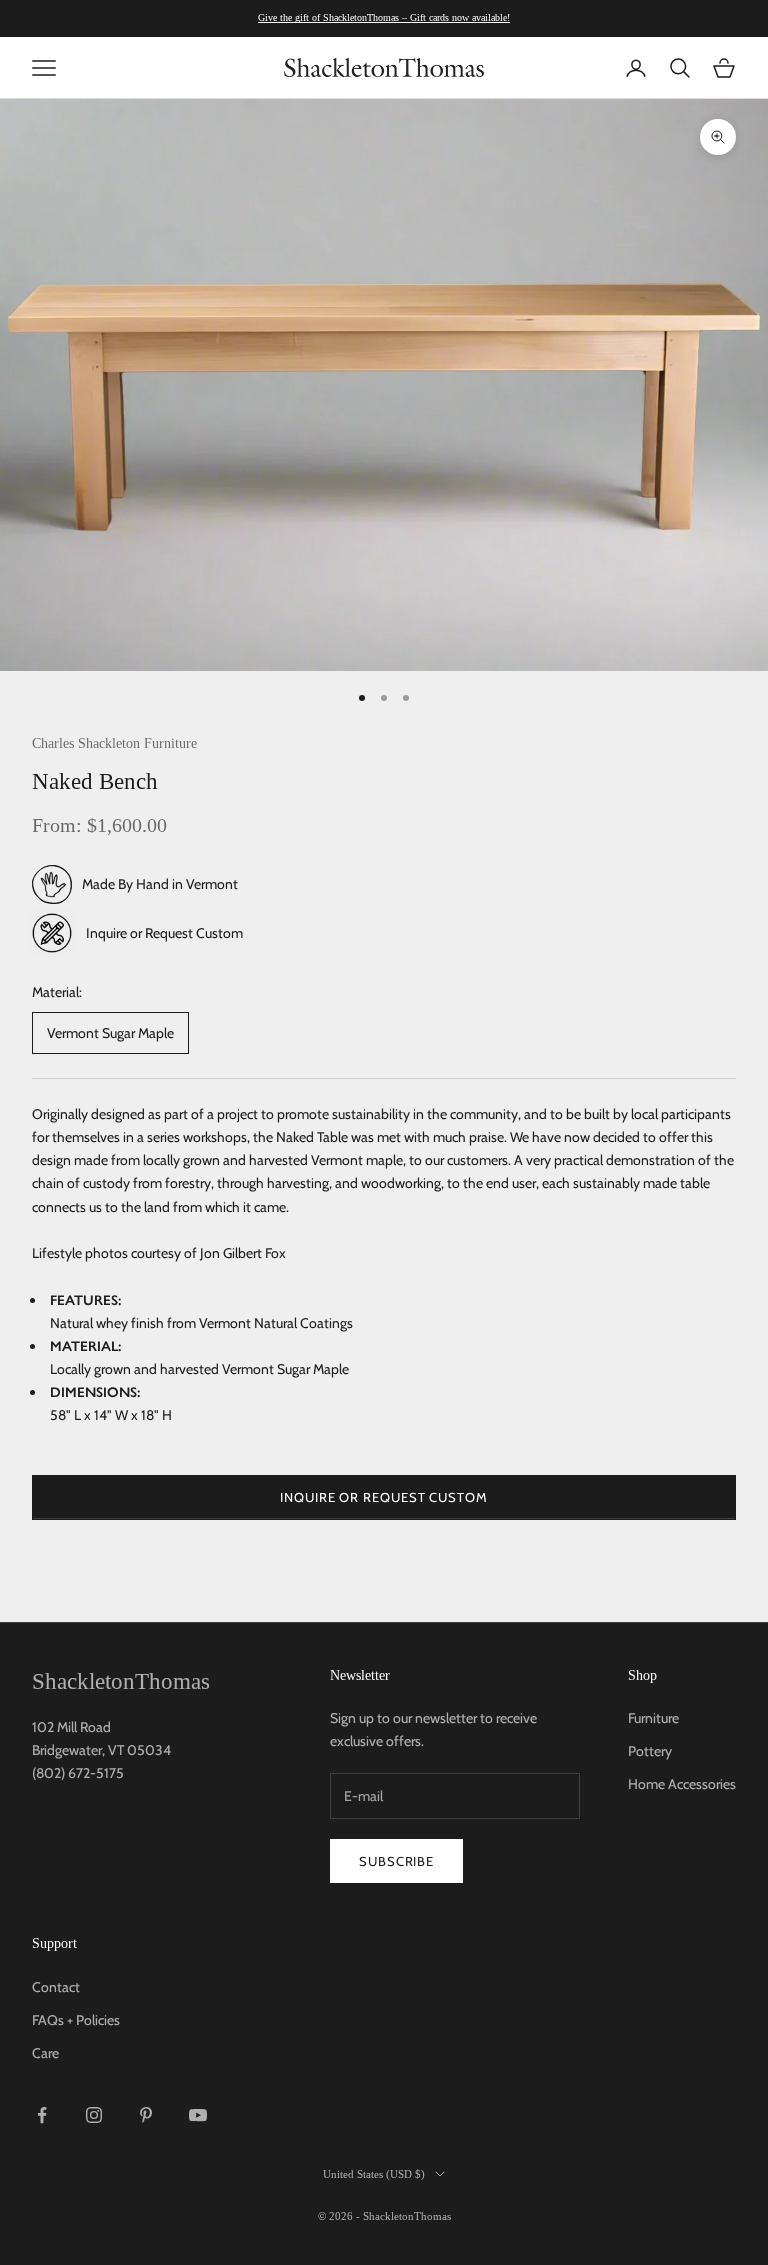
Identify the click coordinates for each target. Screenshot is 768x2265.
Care (45, 2053)
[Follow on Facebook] (42, 2115)
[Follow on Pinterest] (146, 2115)
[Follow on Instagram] (94, 2115)
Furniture (653, 1718)
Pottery (650, 1751)
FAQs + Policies (76, 2020)
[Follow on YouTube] (198, 2115)
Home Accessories (682, 1784)
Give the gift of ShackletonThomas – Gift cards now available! (384, 17)
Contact (56, 1987)
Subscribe (396, 1861)
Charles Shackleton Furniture (114, 743)
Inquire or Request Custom (164, 933)
